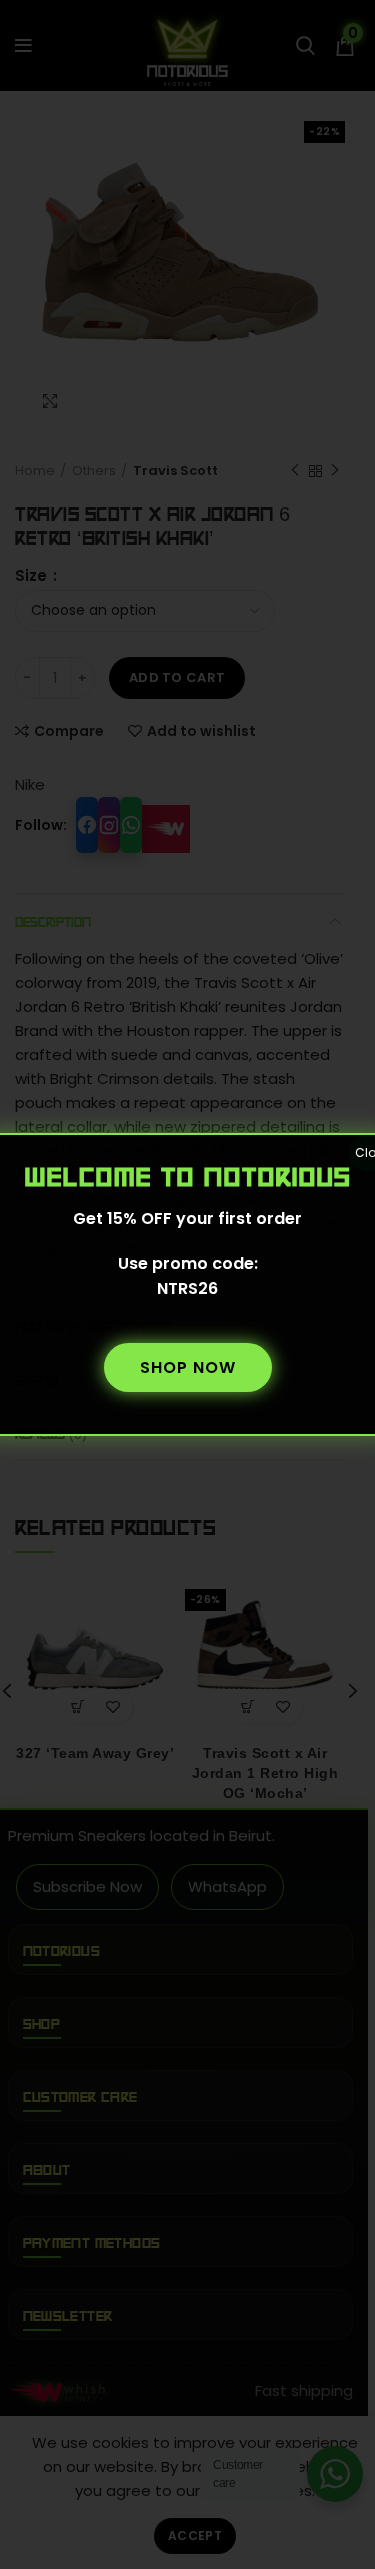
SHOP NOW (188, 1367)
